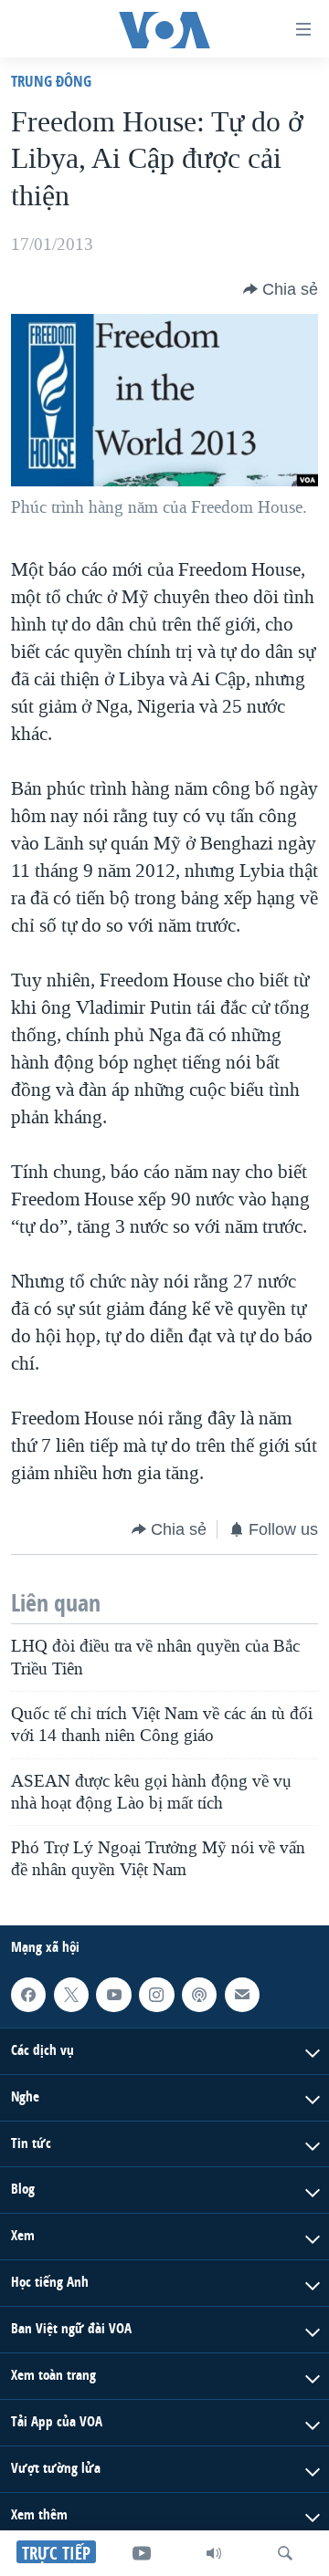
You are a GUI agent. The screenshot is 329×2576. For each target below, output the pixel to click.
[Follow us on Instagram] (156, 1995)
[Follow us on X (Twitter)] (71, 1995)
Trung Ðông (51, 81)
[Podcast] (199, 1995)
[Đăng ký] (242, 1995)
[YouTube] (142, 2553)
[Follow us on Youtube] (113, 1995)
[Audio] (214, 2553)
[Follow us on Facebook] (28, 1995)
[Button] (281, 289)
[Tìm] (285, 2553)
